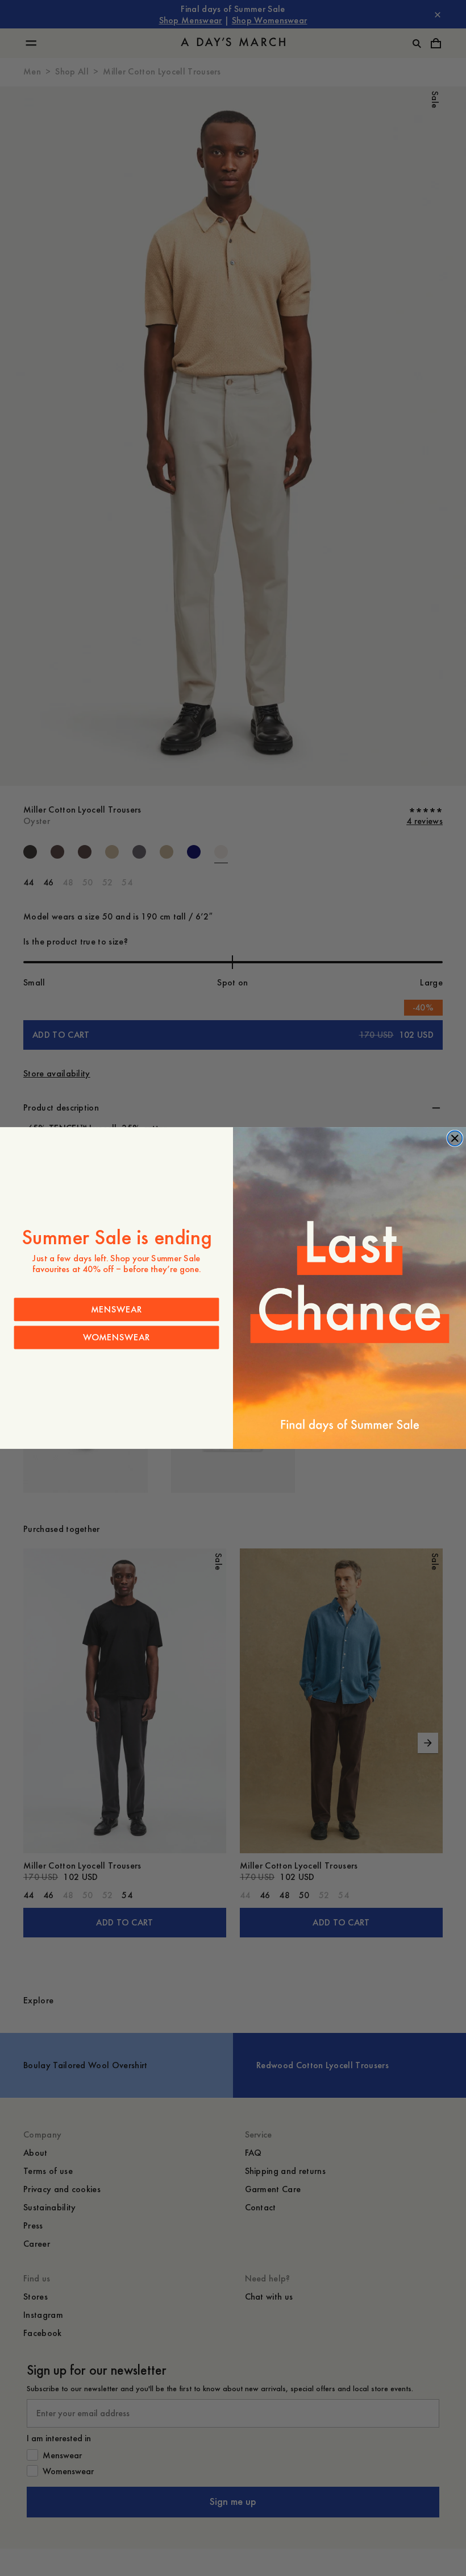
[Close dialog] (455, 1138)
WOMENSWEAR (116, 1337)
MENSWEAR (116, 1309)
